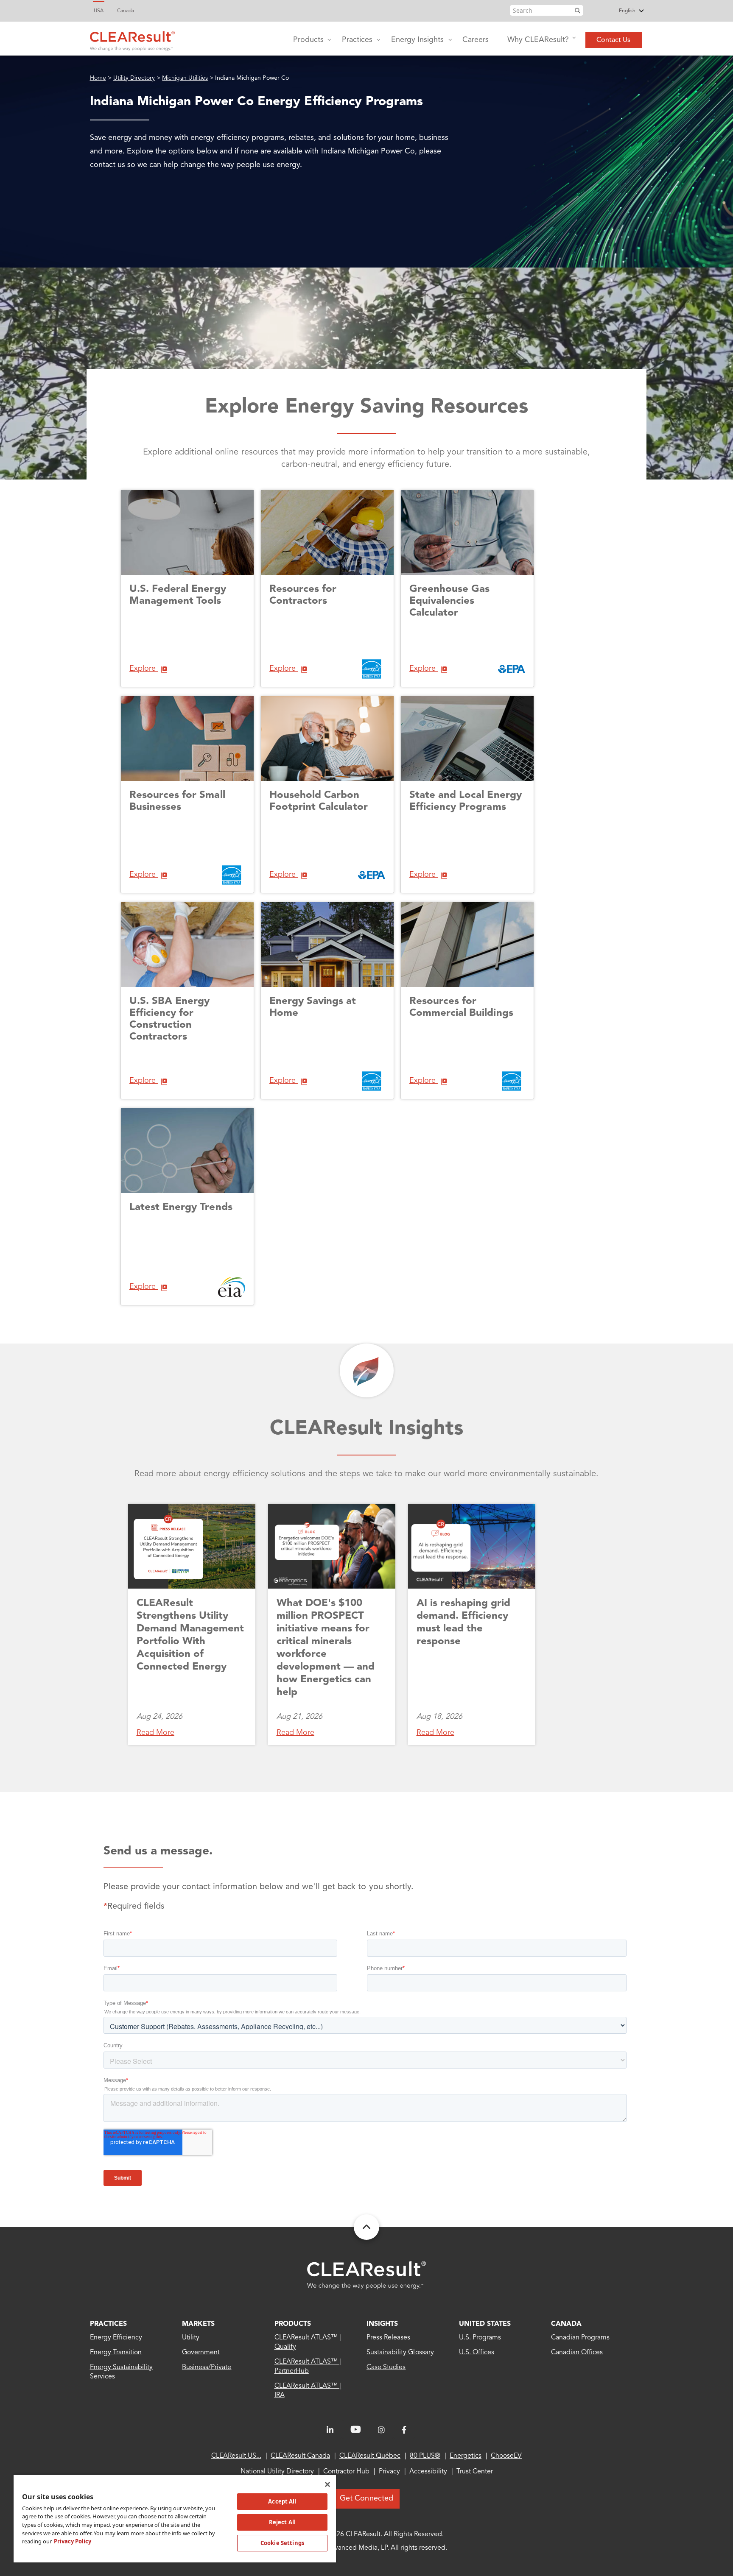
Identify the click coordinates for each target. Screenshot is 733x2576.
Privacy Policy (73, 2541)
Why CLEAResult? (538, 40)
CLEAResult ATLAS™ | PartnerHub (308, 2367)
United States (485, 2324)
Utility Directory (134, 78)
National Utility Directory (277, 2472)
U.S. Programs (480, 2338)
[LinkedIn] (330, 2430)
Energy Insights (417, 40)
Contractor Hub (346, 2472)
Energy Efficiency (116, 2338)
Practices (357, 40)
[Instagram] (381, 2430)
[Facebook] (404, 2430)
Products (308, 40)
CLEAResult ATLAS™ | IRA (308, 2391)
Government (201, 2353)
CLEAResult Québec (370, 2456)
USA (99, 11)
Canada (126, 11)
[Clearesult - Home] (366, 2275)
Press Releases (388, 2338)
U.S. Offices (477, 2353)
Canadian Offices (577, 2353)
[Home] (132, 39)
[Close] (327, 2484)
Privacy (389, 2472)
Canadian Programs (581, 2338)
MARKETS (198, 2324)
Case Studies (386, 2367)
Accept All (282, 2501)
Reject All (282, 2522)
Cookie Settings (282, 2543)
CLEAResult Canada (300, 2456)
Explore (144, 669)
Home (98, 78)
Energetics (466, 2456)
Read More (155, 1733)
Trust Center (475, 2472)
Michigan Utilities (185, 78)
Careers (476, 40)
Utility (191, 2338)
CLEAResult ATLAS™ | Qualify (308, 2342)
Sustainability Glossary (400, 2353)
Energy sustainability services (122, 2372)
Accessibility (428, 2472)
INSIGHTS (382, 2324)
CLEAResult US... (236, 2456)
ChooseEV (506, 2456)
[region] (175, 2518)
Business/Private (207, 2367)
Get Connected (366, 2498)
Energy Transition (116, 2353)
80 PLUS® (425, 2456)
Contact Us (613, 40)
